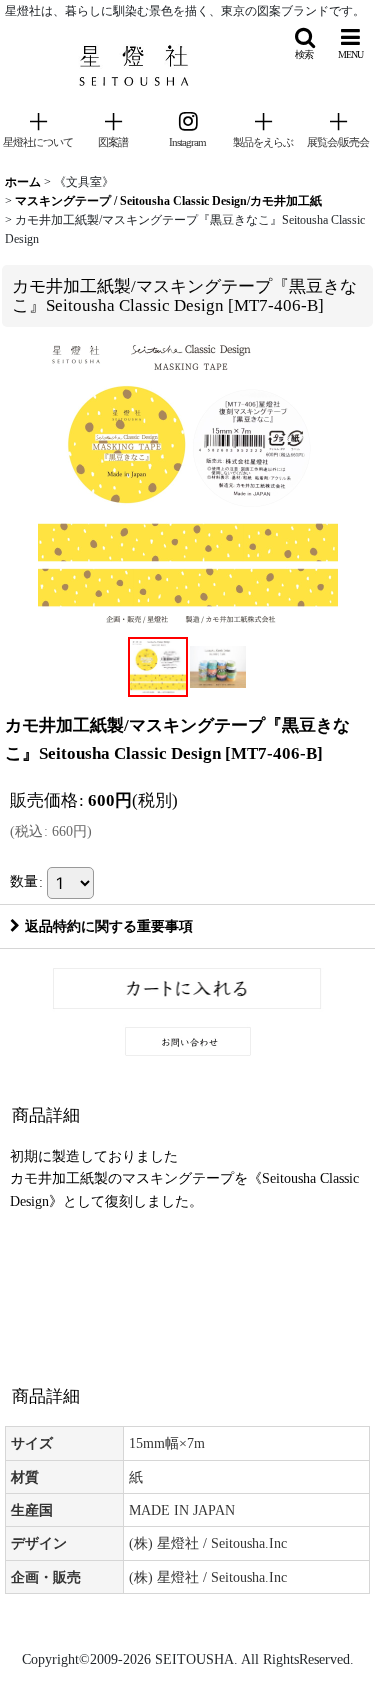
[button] (304, 43)
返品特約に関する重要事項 (109, 926)
